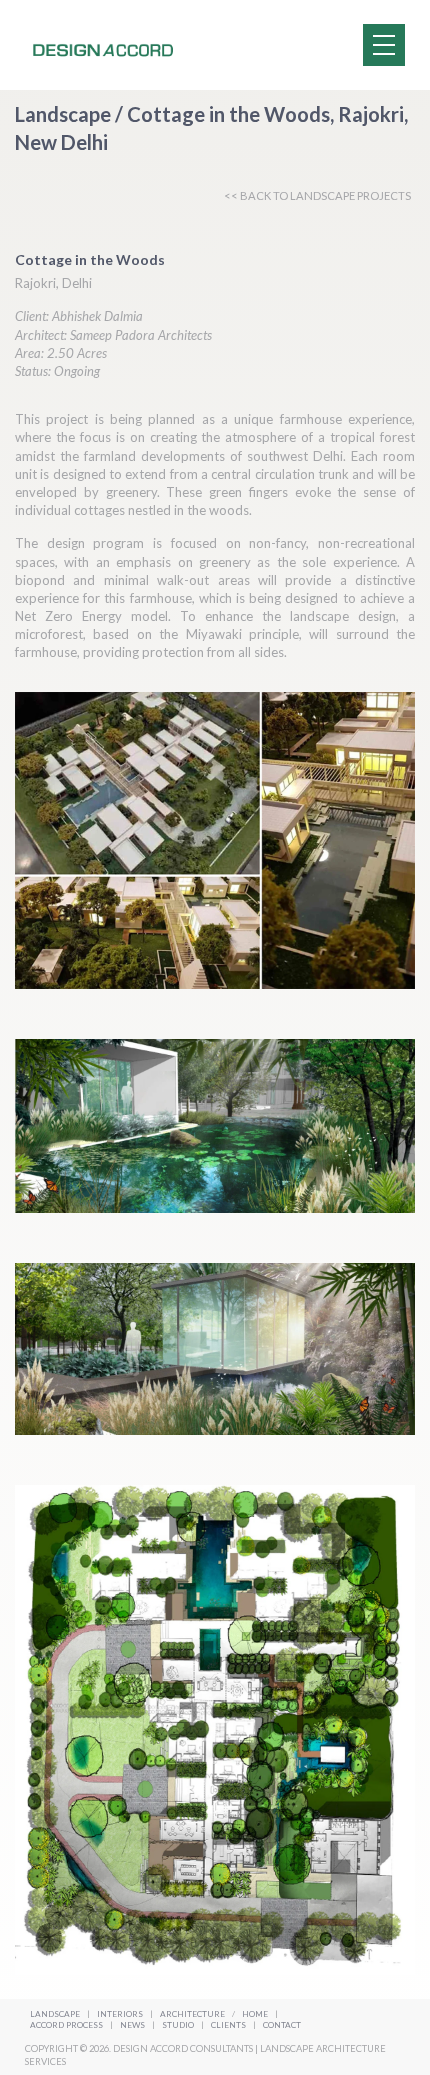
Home (255, 2014)
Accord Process (67, 2025)
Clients (229, 2025)
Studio (179, 2025)
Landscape (55, 2014)
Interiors (120, 2014)
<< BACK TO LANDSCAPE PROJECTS (317, 195)
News (133, 2025)
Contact (282, 2025)
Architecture (193, 2014)
